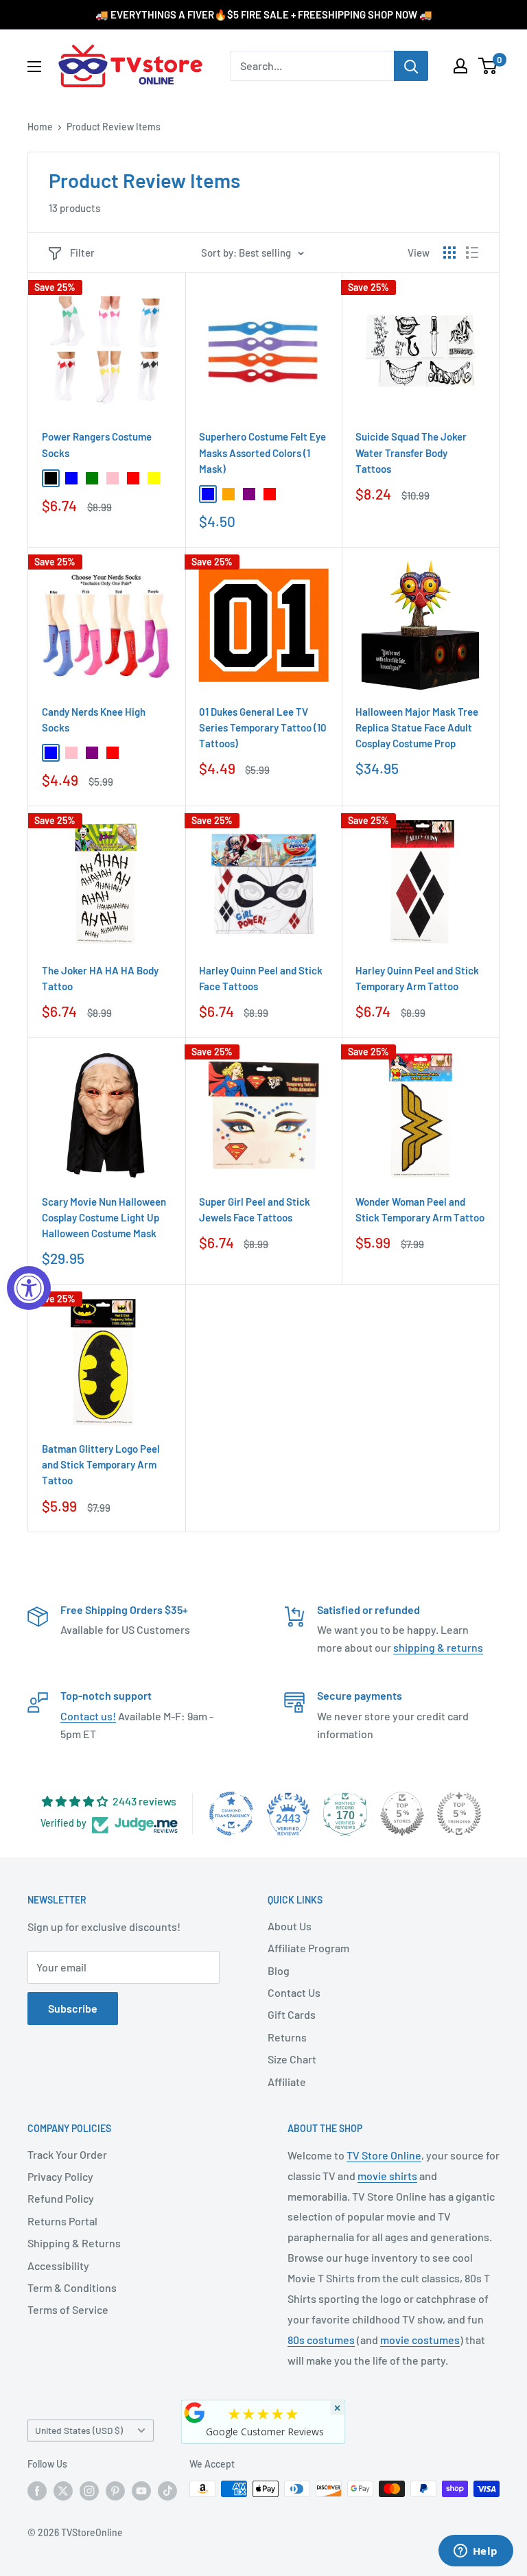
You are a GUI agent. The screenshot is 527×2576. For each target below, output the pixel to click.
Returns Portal (62, 2221)
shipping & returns (438, 1647)
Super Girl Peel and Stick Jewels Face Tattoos (255, 1209)
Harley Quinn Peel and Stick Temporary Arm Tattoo (417, 978)
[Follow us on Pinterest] (115, 2490)
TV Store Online (384, 2155)
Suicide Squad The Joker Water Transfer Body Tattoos (411, 453)
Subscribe (73, 2008)
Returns (287, 2037)
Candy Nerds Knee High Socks (94, 719)
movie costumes (420, 2340)
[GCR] (195, 2413)
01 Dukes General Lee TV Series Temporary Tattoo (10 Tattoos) (263, 728)
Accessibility (58, 2265)
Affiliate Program (308, 1948)
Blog (279, 1970)
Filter (82, 253)
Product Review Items (114, 127)
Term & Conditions (72, 2287)
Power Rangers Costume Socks (97, 444)
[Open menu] (34, 67)
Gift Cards (292, 2014)
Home (40, 127)
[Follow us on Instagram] (89, 2490)
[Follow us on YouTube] (141, 2490)
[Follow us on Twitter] (63, 2490)
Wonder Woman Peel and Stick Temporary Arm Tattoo (420, 1209)
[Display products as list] (472, 253)
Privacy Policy (60, 2176)
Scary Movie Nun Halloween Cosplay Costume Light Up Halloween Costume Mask (104, 1218)
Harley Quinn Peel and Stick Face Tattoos (261, 978)
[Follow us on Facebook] (37, 2490)
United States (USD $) (79, 2430)
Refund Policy (61, 2198)
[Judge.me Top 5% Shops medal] (402, 1814)
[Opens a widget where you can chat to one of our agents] (476, 2552)
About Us (290, 1926)
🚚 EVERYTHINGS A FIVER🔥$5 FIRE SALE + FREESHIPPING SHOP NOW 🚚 (264, 14)
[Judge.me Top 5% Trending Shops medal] (459, 1814)
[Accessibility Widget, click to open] (29, 1288)
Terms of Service (68, 2309)
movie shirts (387, 2176)
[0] (488, 66)
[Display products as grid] (449, 253)
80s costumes (321, 2340)
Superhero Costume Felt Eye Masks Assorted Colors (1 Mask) (262, 453)
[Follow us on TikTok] (167, 2490)
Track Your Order (67, 2154)
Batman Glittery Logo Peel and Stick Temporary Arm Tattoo (101, 1465)
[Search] (411, 66)
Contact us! (88, 1716)
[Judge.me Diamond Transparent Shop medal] (231, 1814)
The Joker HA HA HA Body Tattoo (100, 978)
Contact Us (294, 1992)
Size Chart (292, 2059)
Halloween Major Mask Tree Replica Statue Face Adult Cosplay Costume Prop (417, 728)
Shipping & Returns (74, 2243)
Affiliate (287, 2082)
